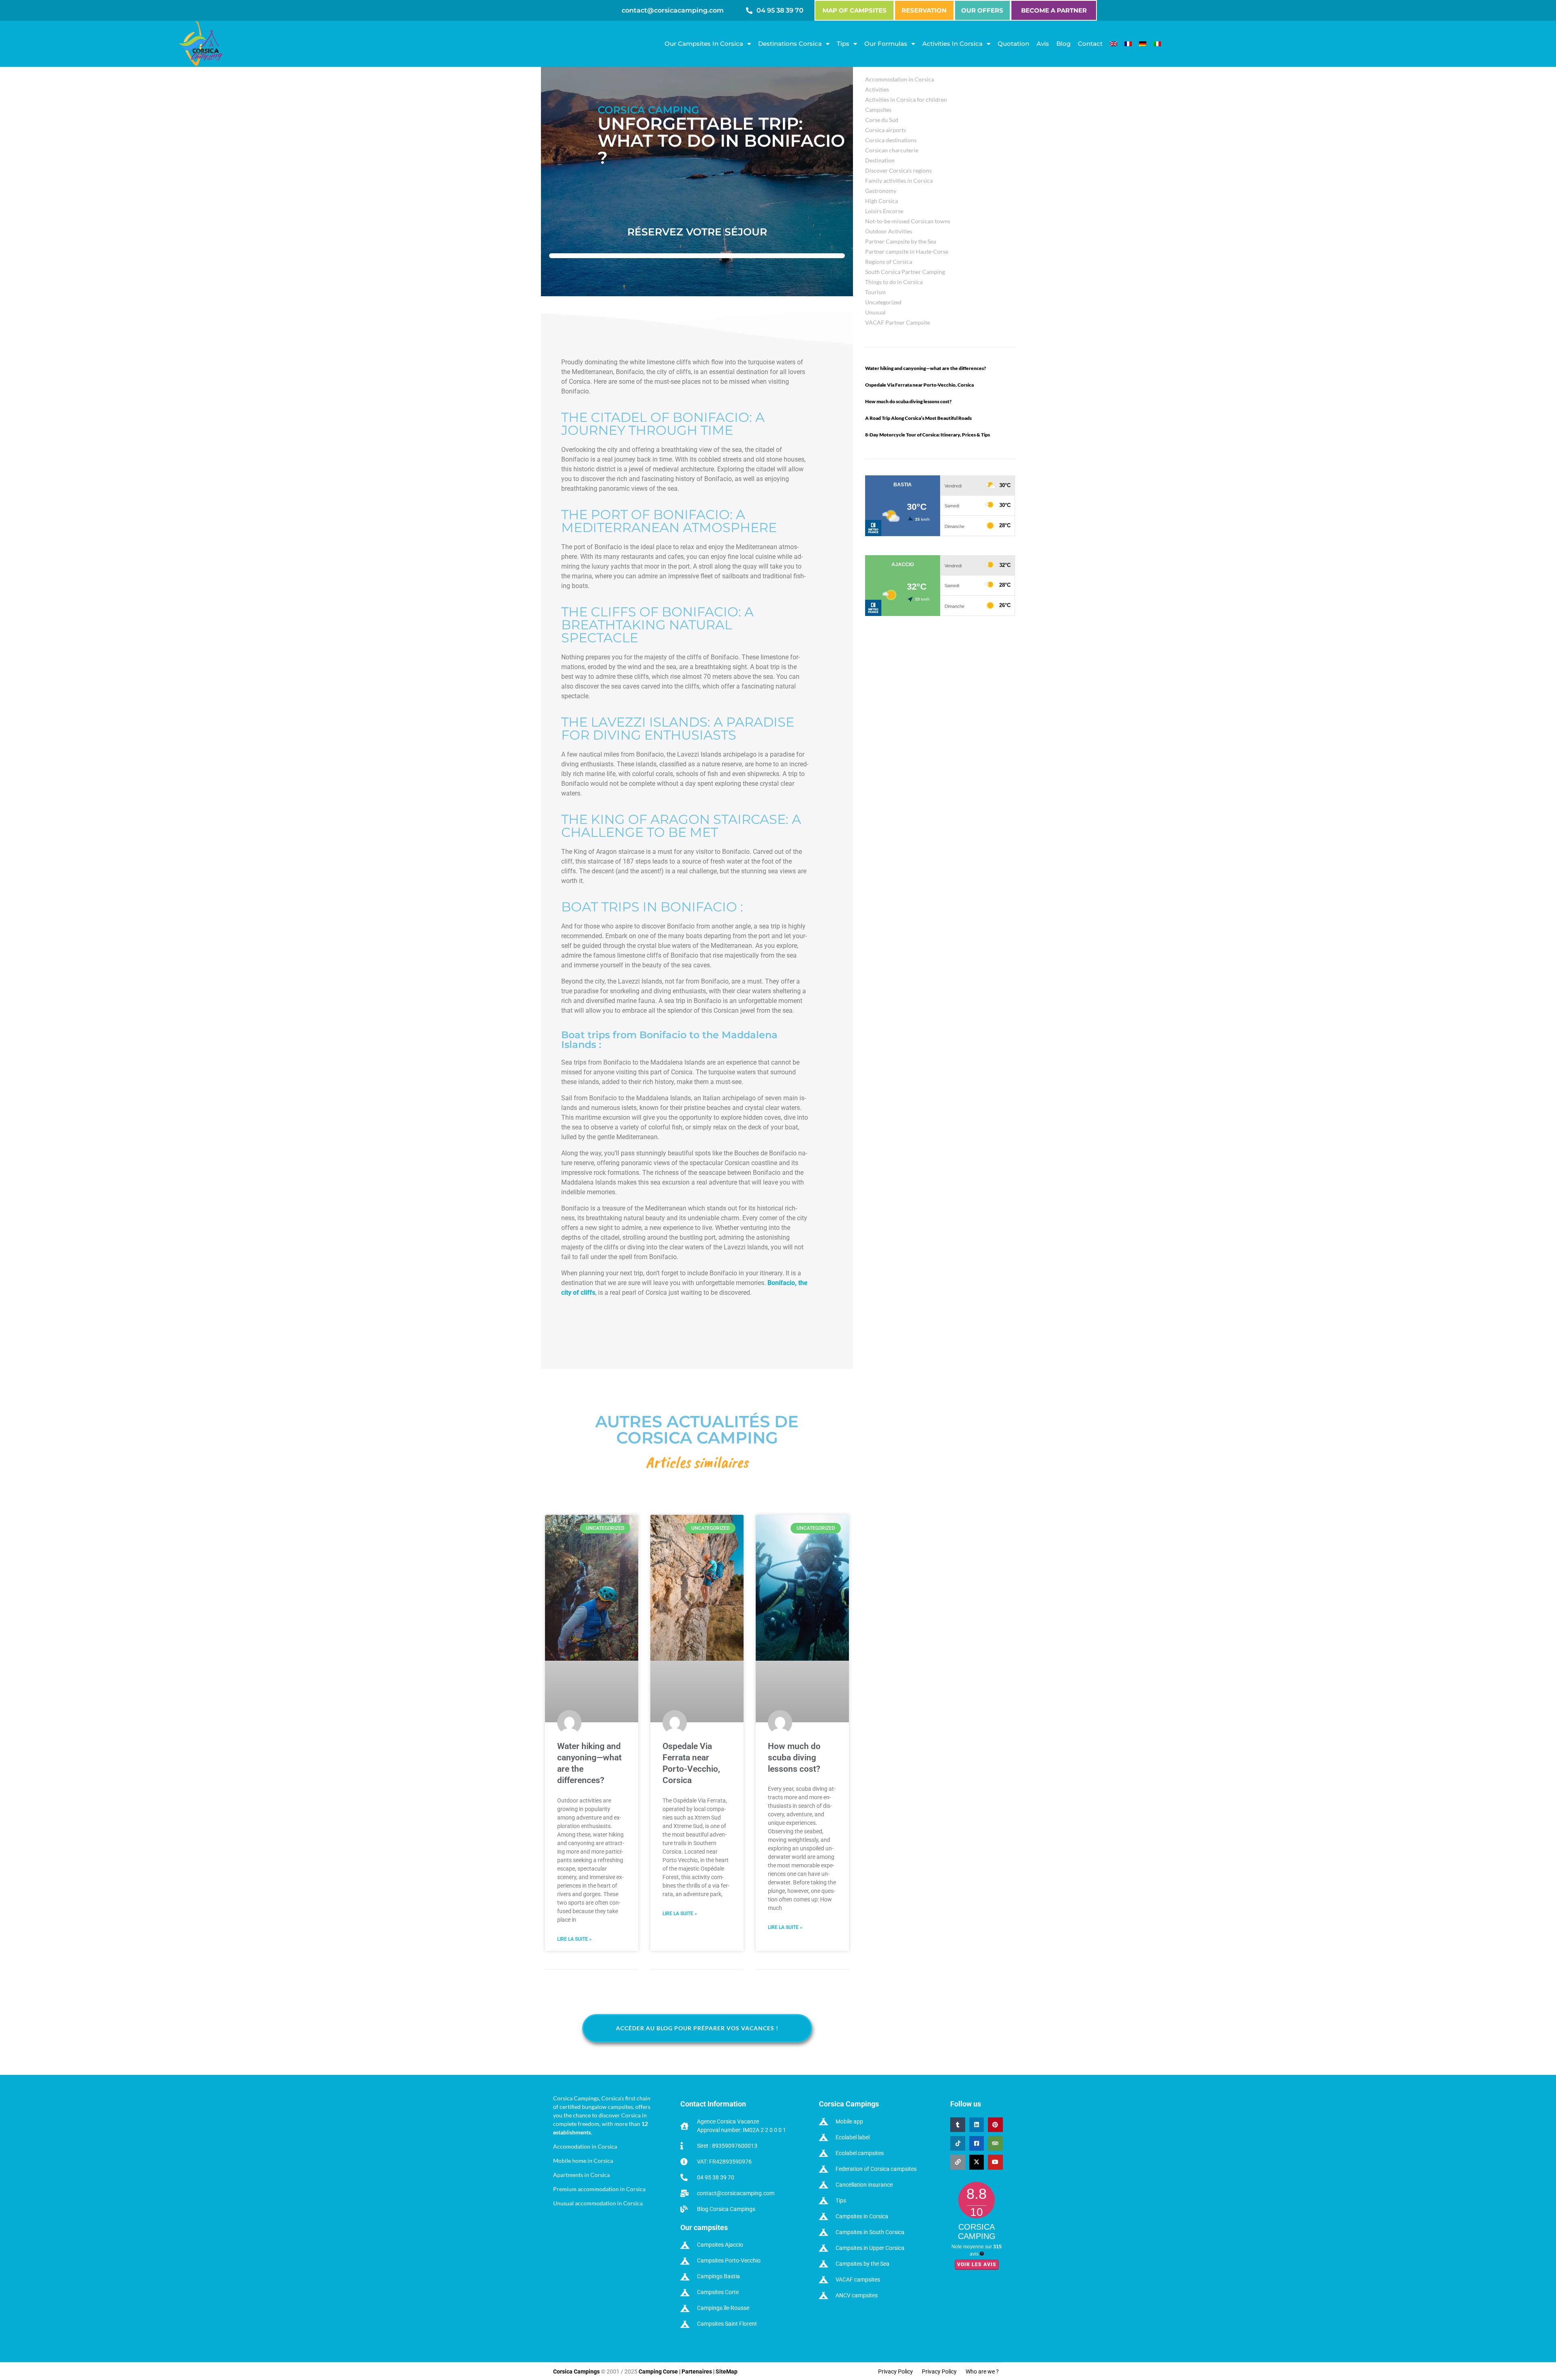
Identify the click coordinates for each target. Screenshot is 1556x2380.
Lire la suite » (574, 1939)
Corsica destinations (891, 140)
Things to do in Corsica (894, 282)
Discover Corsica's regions (898, 170)
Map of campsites (855, 10)
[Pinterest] (995, 2124)
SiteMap (727, 2371)
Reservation (924, 10)
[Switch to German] (1143, 44)
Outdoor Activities (889, 231)
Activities (877, 89)
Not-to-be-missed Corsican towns (908, 221)
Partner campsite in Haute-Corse (907, 251)
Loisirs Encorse (884, 211)
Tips (843, 44)
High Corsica (882, 201)
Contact (1090, 44)
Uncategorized (883, 302)
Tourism (875, 292)
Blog (1063, 44)
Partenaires (697, 2371)
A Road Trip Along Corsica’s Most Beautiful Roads (918, 418)
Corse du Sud (882, 120)
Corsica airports (886, 130)
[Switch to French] (1128, 44)
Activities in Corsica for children (906, 99)
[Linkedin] (977, 2124)
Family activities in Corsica (899, 181)
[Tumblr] (958, 2124)
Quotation (1013, 44)
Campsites (878, 110)
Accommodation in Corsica (900, 79)
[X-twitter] (977, 2162)
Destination (880, 160)
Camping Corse (658, 2371)
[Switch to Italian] (1157, 44)
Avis (1043, 44)
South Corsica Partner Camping (905, 272)
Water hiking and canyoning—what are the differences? (925, 368)
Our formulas (886, 44)
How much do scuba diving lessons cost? (794, 1758)
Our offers (982, 10)
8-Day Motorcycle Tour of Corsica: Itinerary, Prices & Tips (928, 435)
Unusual (875, 312)
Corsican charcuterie (892, 150)
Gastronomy (881, 191)
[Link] (958, 2162)
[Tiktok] (958, 2143)
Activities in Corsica (952, 44)
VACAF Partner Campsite (898, 322)
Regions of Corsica (889, 262)
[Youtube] (995, 2162)
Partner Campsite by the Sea (901, 241)
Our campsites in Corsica (704, 44)
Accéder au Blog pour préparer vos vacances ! (697, 2028)
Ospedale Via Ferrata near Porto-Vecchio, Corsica (919, 385)
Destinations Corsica (790, 44)
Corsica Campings (577, 2371)
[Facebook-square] (977, 2143)
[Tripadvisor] (995, 2143)
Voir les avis (977, 2264)
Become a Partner (1054, 10)
